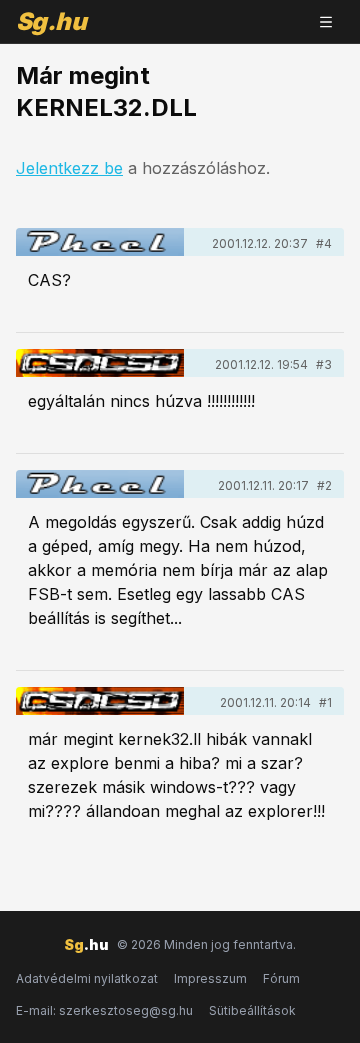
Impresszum (210, 978)
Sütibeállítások (252, 1010)
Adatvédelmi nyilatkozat (87, 978)
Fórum (281, 978)
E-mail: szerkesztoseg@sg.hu (104, 1010)
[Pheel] (100, 242)
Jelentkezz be (69, 168)
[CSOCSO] (100, 363)
